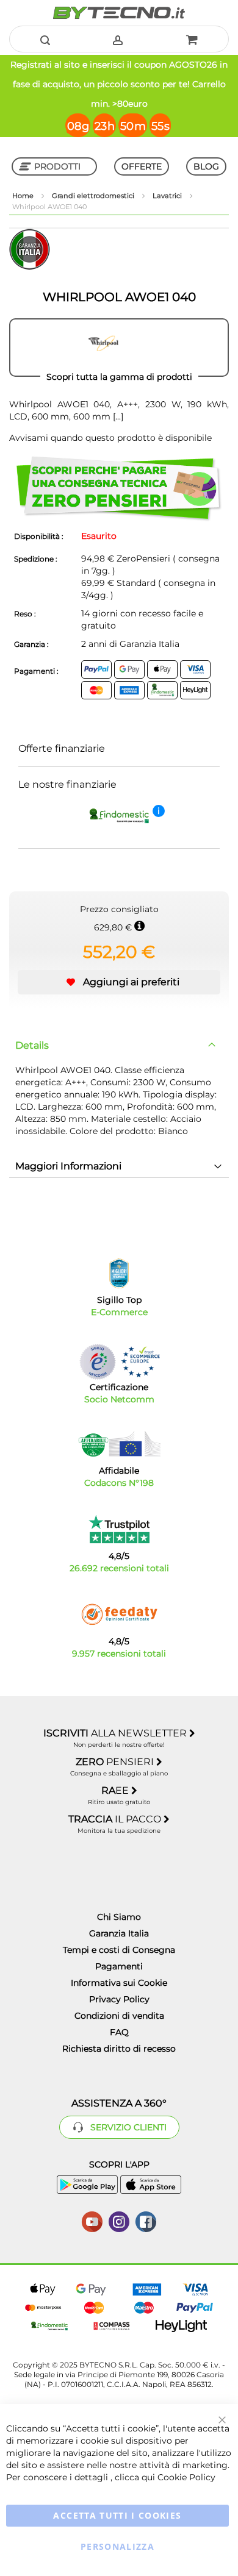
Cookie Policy (186, 2477)
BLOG (206, 166)
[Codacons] (119, 1444)
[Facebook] (146, 2221)
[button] (119, 982)
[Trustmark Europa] (140, 1362)
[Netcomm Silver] (98, 1362)
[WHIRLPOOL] (119, 348)
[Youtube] (92, 2221)
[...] (117, 416)
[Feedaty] (119, 1614)
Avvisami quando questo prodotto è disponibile (110, 438)
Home (24, 196)
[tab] (119, 1046)
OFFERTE (142, 166)
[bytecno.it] (119, 13)
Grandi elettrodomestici (94, 196)
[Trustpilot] (119, 1529)
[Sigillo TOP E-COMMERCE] (119, 1273)
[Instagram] (119, 2221)
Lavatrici (168, 196)
